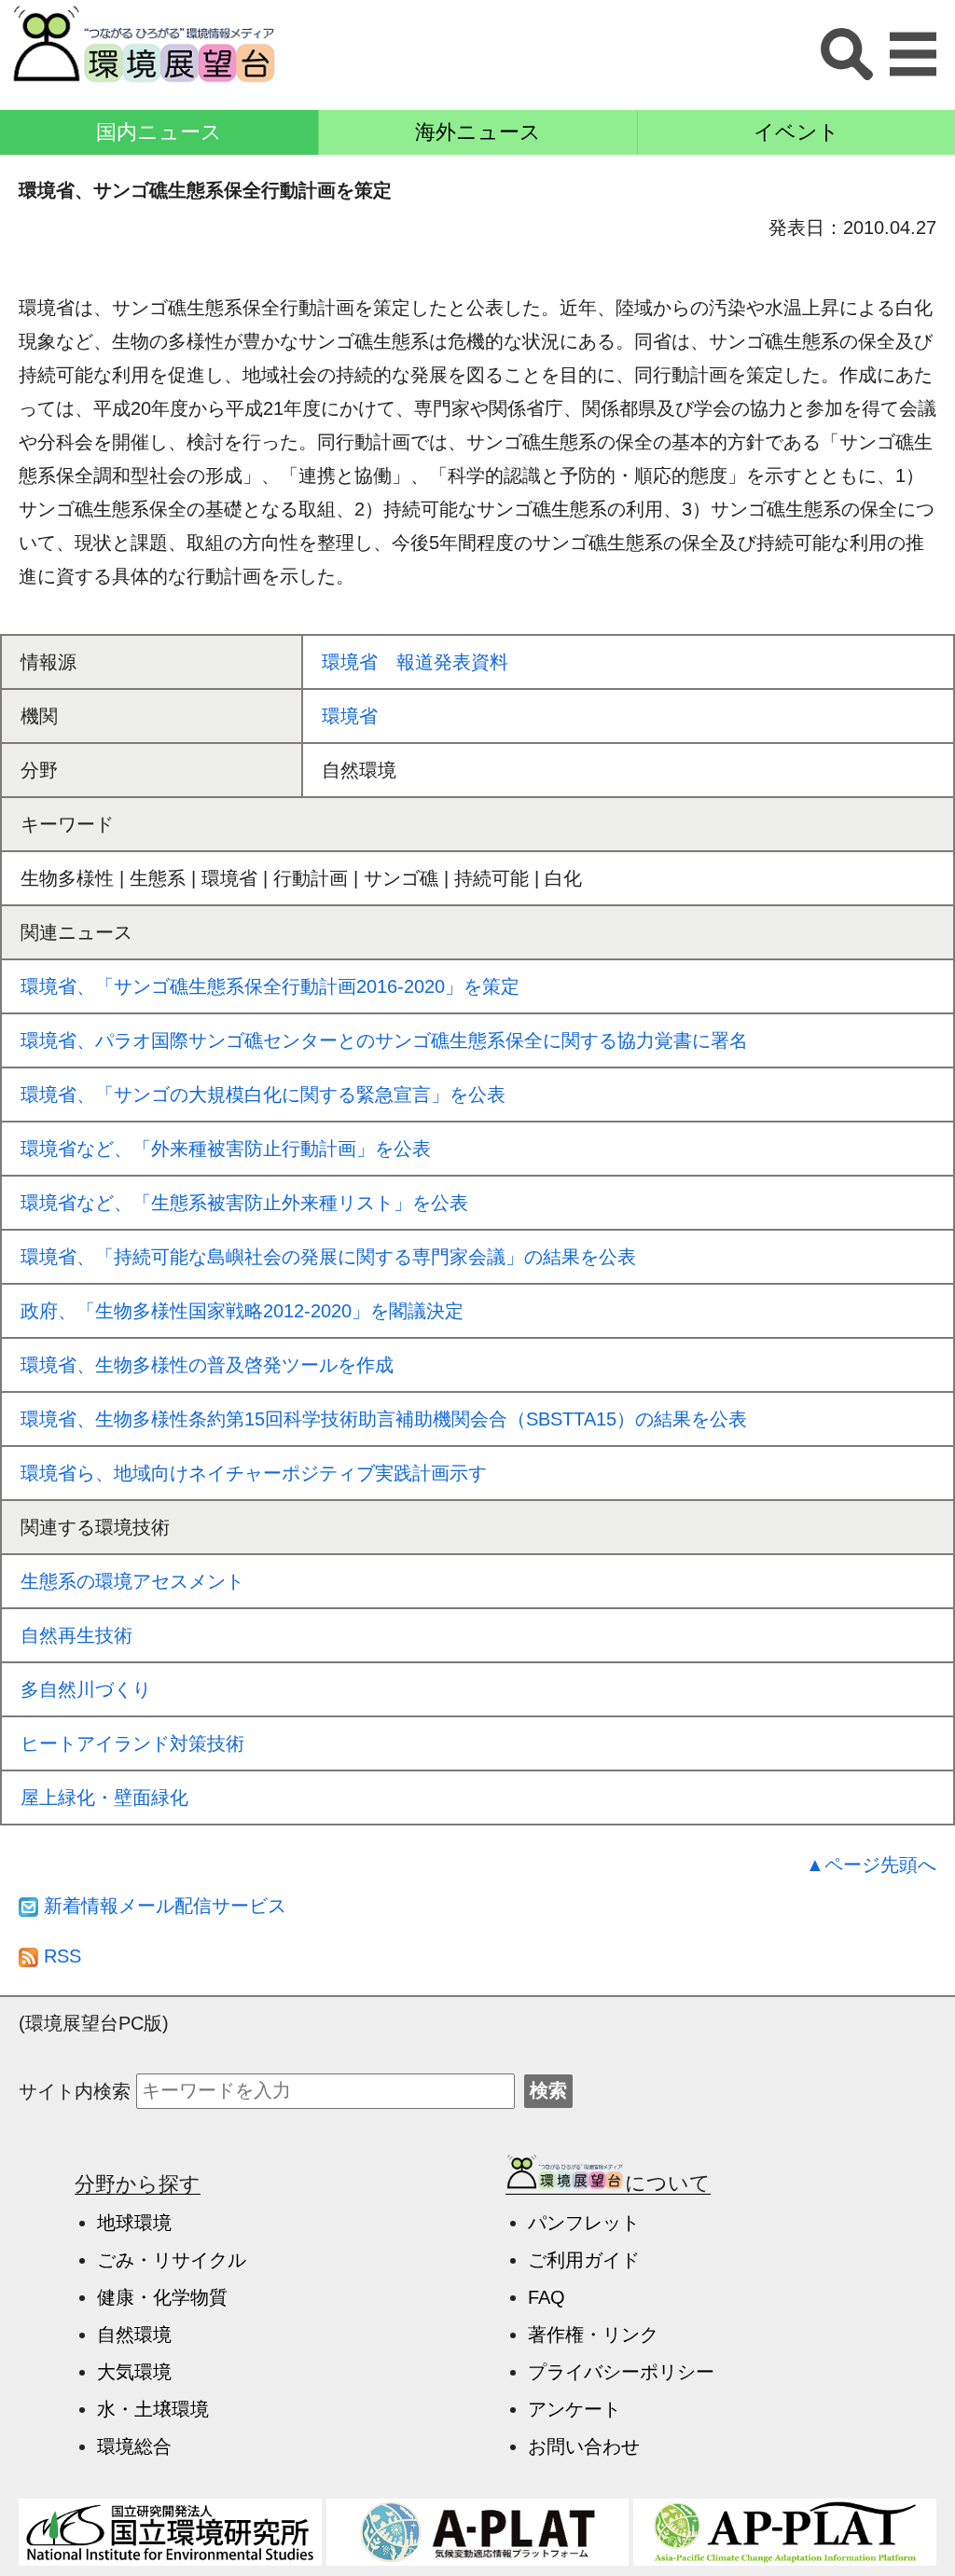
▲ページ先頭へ (871, 1865)
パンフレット (584, 2223)
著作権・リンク (593, 2335)
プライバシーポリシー (621, 2372)
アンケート (574, 2409)
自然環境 (134, 2335)
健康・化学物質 (162, 2297)
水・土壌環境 (153, 2409)
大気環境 (134, 2372)
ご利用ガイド (584, 2260)
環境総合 (134, 2446)
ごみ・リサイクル (172, 2260)
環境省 (350, 716)
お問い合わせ (584, 2446)
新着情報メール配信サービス (162, 1906)
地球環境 (134, 2223)
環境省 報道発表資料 (415, 662)
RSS (60, 1956)
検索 (548, 2090)
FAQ (547, 2297)
